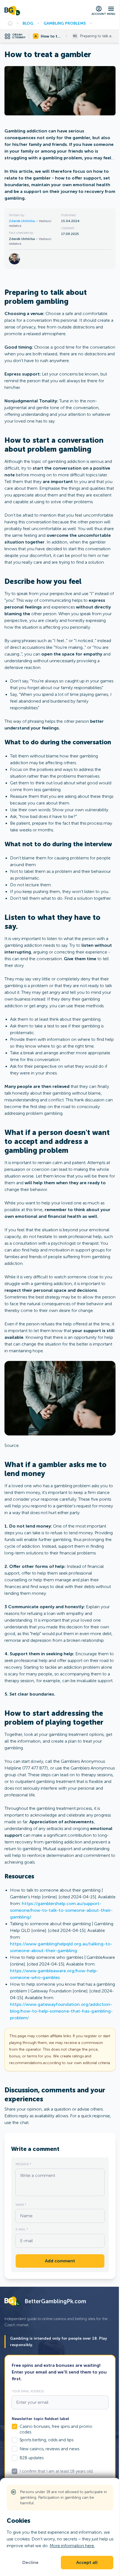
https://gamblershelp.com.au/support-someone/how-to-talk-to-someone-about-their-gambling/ (61, 1910)
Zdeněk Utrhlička (22, 221)
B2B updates (32, 2458)
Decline (30, 2563)
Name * (21, 2205)
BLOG (28, 23)
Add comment (60, 2261)
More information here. (72, 2546)
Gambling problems (65, 23)
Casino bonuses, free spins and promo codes (56, 2429)
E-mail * (22, 2229)
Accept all (87, 2563)
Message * (23, 2164)
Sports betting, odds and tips (46, 2440)
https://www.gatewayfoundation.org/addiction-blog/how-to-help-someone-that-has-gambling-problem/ (61, 2011)
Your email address (28, 2391)
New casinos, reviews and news (49, 2449)
